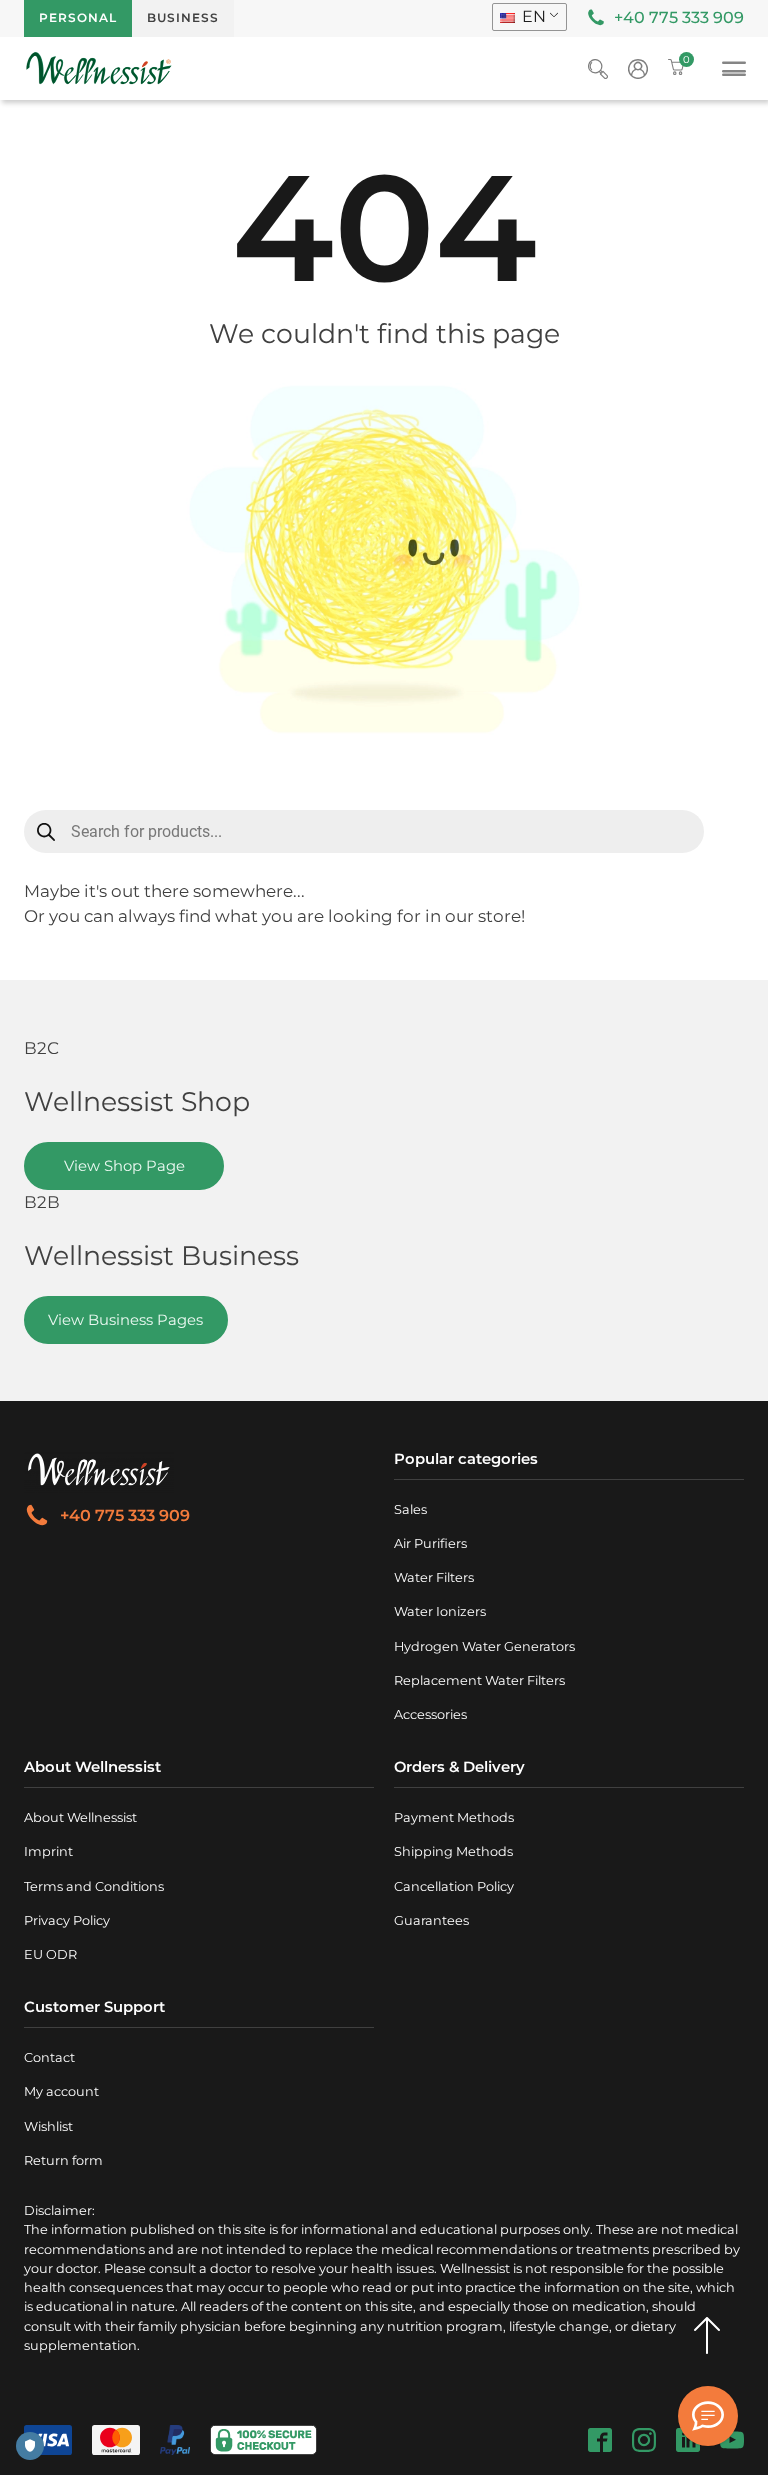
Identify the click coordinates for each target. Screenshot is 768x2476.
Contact (49, 2057)
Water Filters (434, 1577)
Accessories (430, 1714)
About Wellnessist (80, 1817)
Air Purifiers (430, 1543)
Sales (410, 1509)
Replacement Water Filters (479, 1680)
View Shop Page (124, 1166)
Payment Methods (454, 1817)
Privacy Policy (67, 1920)
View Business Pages (125, 1320)
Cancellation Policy (454, 1886)
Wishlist (48, 2126)
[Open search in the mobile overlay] (364, 831)
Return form (63, 2160)
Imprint (48, 1851)
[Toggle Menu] (734, 72)
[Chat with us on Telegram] (708, 2416)
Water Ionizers (440, 1611)
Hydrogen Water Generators (484, 1646)
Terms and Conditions (94, 1886)
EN (532, 16)
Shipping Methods (453, 1851)
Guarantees (431, 1920)
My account (61, 2091)
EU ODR (50, 1954)
